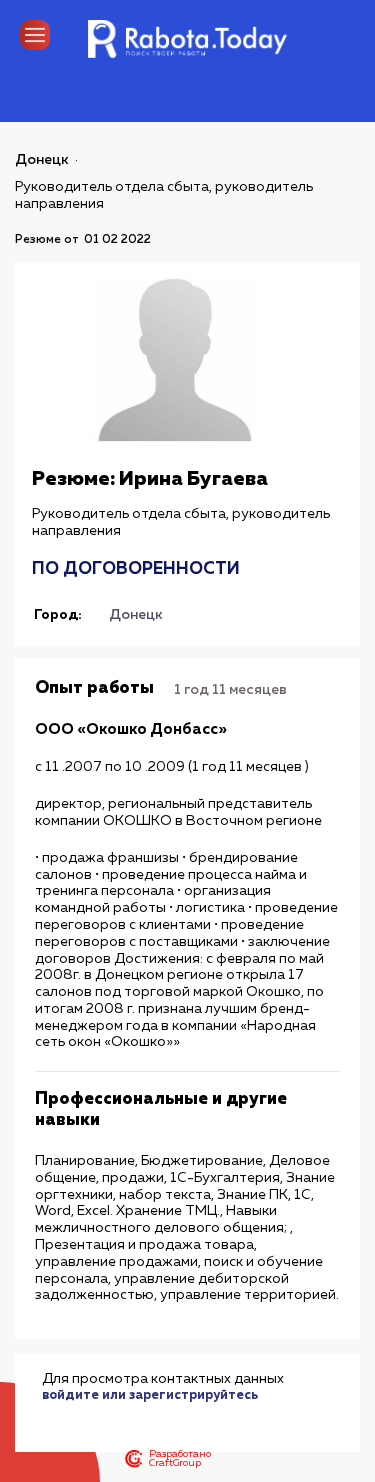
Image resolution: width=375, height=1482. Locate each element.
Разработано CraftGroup (180, 1459)
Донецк (42, 160)
